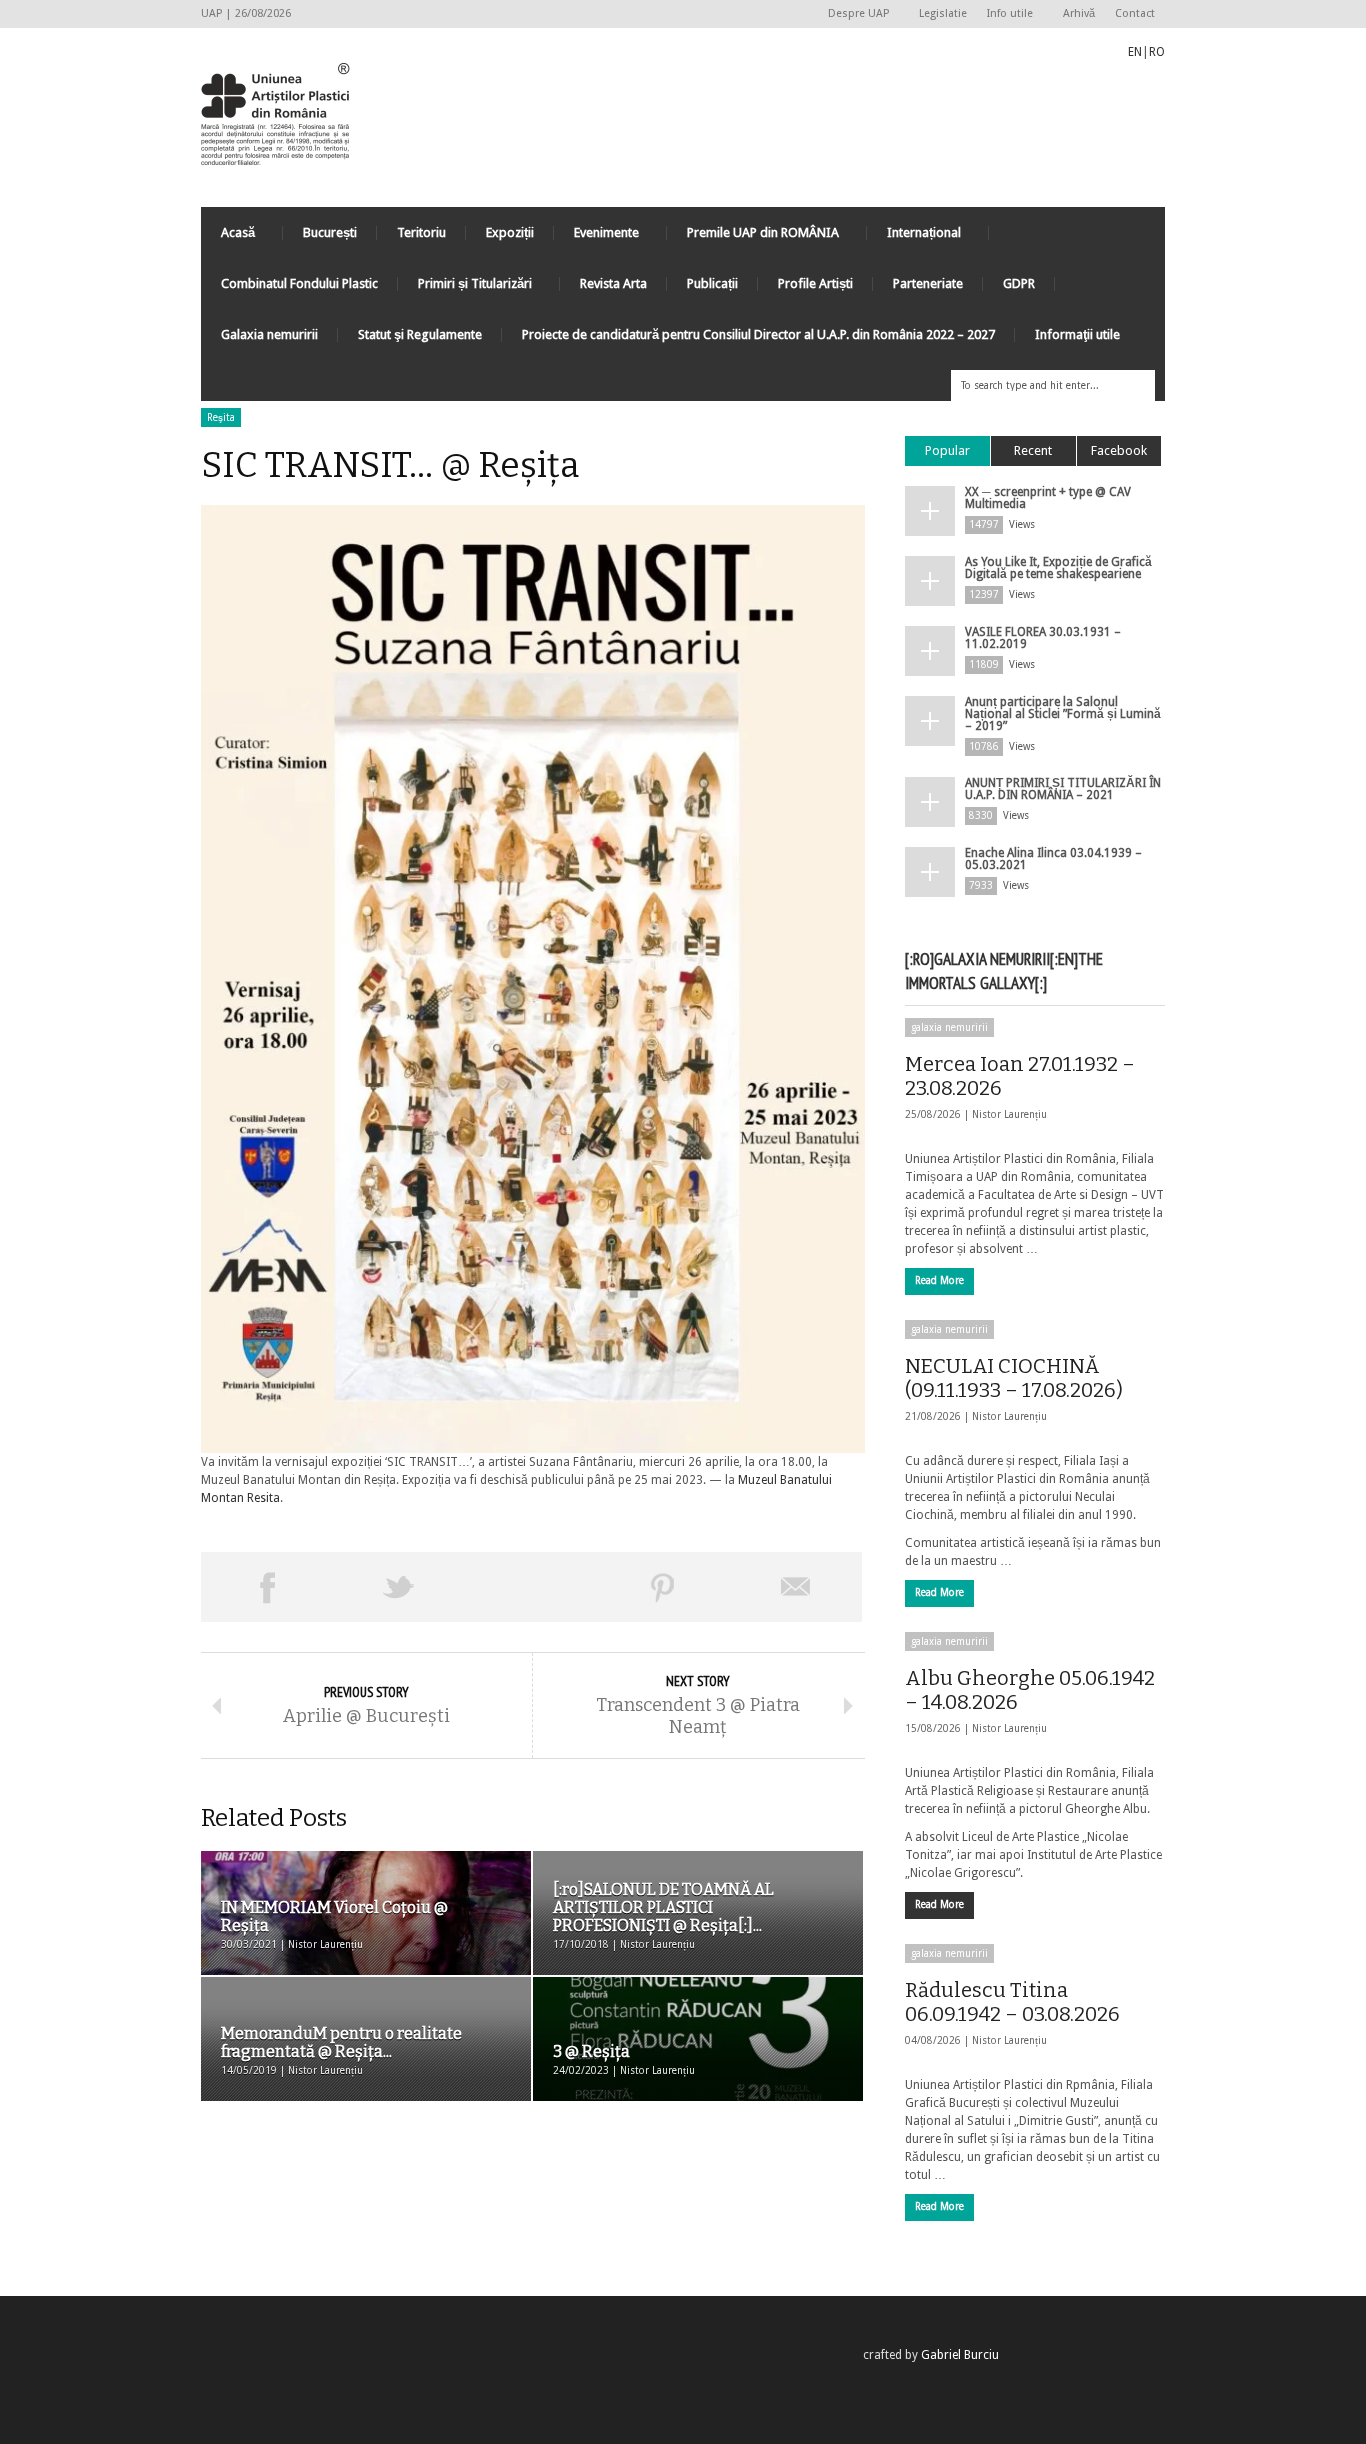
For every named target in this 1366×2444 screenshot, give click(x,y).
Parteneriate (928, 283)
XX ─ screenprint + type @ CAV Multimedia (1048, 498)
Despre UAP (853, 14)
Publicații (712, 283)
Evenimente (596, 237)
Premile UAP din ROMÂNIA (753, 237)
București (330, 232)
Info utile (1005, 14)
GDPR (1019, 283)
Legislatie (943, 13)
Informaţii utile (1077, 334)
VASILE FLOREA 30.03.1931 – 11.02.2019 (1043, 638)
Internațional (914, 237)
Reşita (221, 417)
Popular (947, 450)
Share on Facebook (267, 1587)
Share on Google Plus (531, 1587)
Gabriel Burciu (960, 2355)
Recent (1033, 450)
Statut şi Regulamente (420, 334)
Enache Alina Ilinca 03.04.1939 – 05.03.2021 (1053, 859)
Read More (939, 1280)
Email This (796, 1587)
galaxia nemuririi (949, 1027)
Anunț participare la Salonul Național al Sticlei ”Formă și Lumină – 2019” (1063, 714)
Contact (1135, 13)
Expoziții (510, 232)
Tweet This (399, 1587)
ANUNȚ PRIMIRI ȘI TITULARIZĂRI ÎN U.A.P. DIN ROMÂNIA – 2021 (1063, 789)
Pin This (663, 1587)
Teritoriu (421, 232)
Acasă (228, 237)
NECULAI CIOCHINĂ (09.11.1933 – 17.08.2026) (1014, 1378)
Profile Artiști (815, 283)
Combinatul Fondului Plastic (299, 283)
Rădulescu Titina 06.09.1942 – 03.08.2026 (1012, 2002)
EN (1135, 52)
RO (1157, 52)
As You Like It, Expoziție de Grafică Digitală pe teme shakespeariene (1058, 568)
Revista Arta (613, 283)
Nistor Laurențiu (1009, 1114)
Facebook (1119, 450)
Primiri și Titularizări (465, 288)
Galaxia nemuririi (269, 334)
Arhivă (1079, 13)
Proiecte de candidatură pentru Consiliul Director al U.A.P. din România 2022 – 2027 (758, 334)
